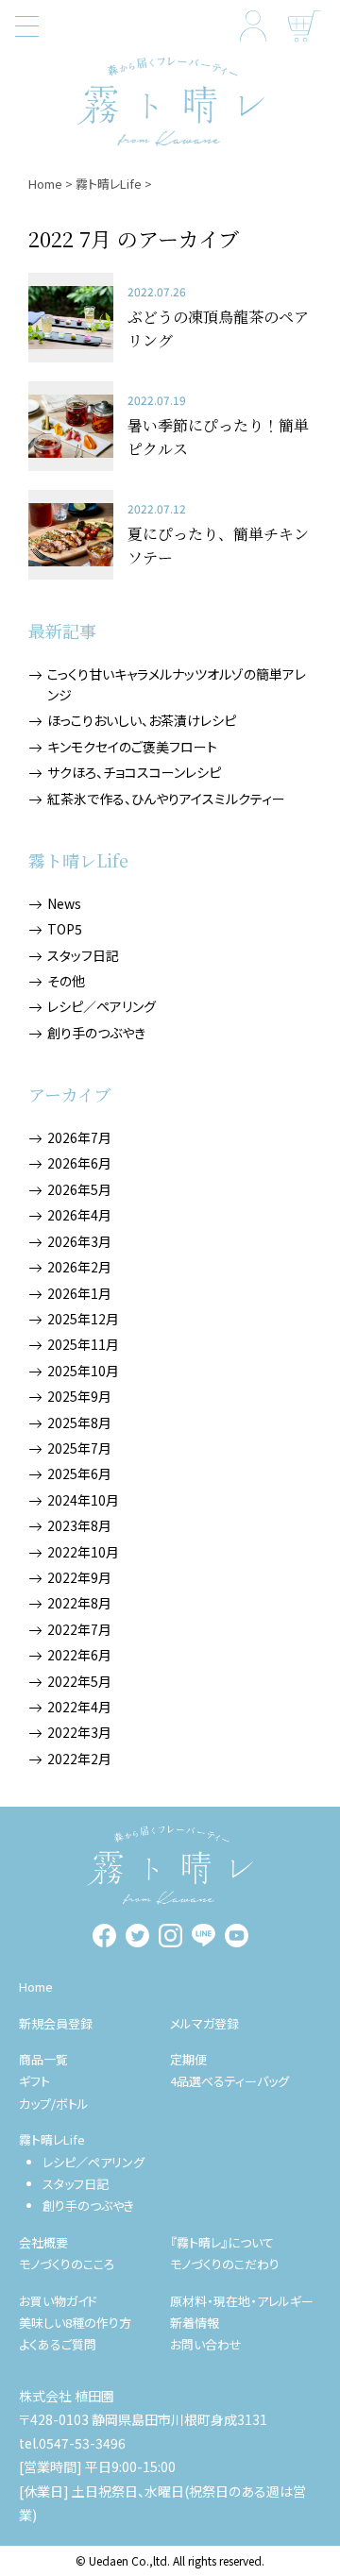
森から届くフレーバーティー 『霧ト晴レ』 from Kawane (170, 101)
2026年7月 (79, 1137)
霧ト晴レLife (109, 184)
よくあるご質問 (58, 2344)
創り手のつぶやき (96, 1033)
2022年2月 (79, 1759)
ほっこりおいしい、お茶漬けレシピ (142, 720)
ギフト (34, 2081)
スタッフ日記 (83, 955)
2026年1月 (79, 1293)
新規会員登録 (56, 2023)
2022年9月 (79, 1577)
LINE (204, 1936)
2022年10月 (83, 1552)
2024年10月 (83, 1500)
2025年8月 (79, 1423)
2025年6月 (79, 1473)
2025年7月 (79, 1448)
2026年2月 (79, 1267)
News (64, 903)
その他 (66, 981)
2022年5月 (79, 1681)
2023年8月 (79, 1525)
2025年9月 (79, 1396)
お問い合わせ (206, 2344)
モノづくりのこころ (67, 2264)
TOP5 (65, 929)
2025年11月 (83, 1344)
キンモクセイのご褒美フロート (132, 747)
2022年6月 (79, 1655)
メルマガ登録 (204, 2023)
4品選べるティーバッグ (229, 2081)
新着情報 (195, 2323)
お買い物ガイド (58, 2301)
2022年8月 (79, 1603)
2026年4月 (79, 1215)
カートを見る (305, 26)
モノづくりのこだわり (225, 2264)
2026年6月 (79, 1163)
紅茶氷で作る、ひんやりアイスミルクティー (166, 799)
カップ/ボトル (54, 2104)
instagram (170, 1936)
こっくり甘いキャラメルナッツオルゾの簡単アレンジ (177, 684)
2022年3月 (79, 1732)
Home (45, 184)
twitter (137, 1936)
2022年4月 (79, 1707)
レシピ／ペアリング (102, 1006)
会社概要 (43, 2242)
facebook (104, 1936)
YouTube (237, 1936)
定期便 (188, 2059)
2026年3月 (79, 1241)
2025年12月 (83, 1319)
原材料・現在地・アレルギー (242, 2301)
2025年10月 (83, 1371)
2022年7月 (79, 1629)
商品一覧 (43, 2059)
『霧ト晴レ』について (222, 2242)
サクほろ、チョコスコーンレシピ (134, 772)
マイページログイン (253, 26)
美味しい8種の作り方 (75, 2323)
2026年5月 (79, 1189)
